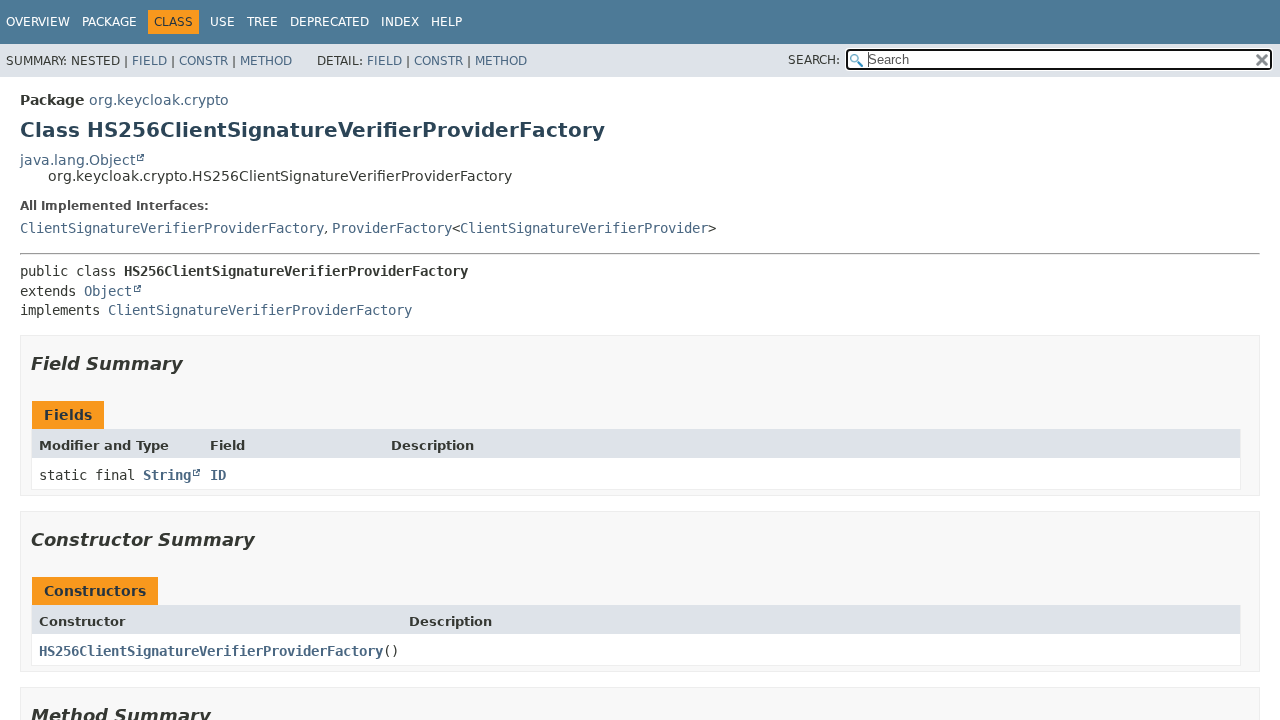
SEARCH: (814, 60)
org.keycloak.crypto (159, 100)
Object (108, 291)
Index (400, 22)
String (167, 475)
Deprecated (329, 22)
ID (218, 475)
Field (149, 61)
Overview (38, 22)
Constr (203, 61)
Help (446, 22)
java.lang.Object (77, 160)
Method (266, 61)
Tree (262, 22)
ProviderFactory (392, 228)
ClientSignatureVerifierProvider (584, 228)
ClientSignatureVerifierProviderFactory (172, 228)
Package (109, 22)
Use (222, 22)
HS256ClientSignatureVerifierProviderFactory (211, 651)
